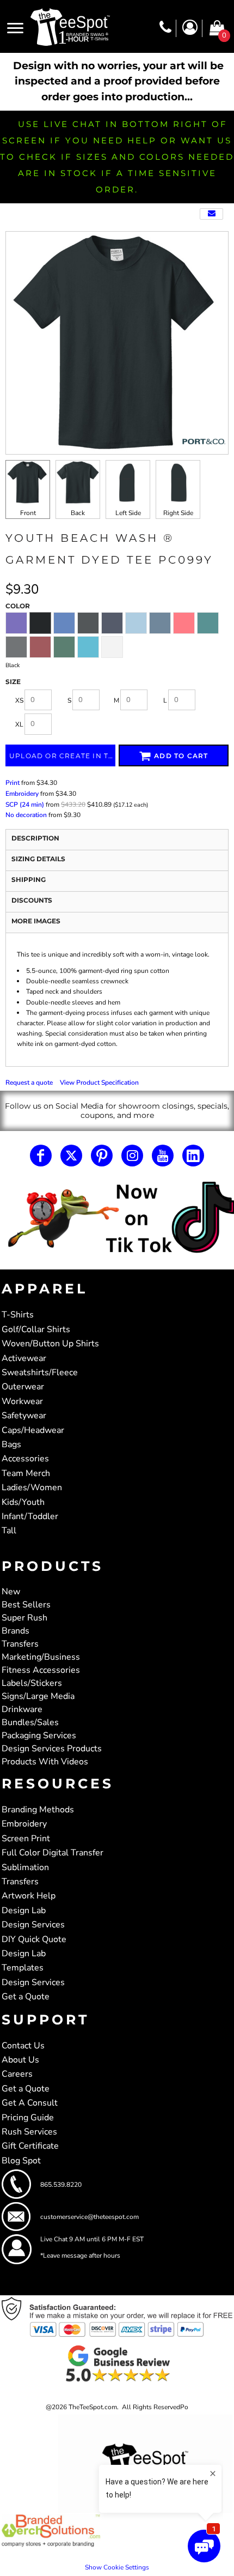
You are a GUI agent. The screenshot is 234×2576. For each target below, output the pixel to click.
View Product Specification (99, 1083)
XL (19, 724)
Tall (9, 1531)
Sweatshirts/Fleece (40, 1372)
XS (19, 700)
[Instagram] (132, 1156)
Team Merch (26, 1473)
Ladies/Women (32, 1487)
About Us (20, 2060)
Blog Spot (21, 2161)
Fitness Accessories (41, 1670)
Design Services (33, 1925)
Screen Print (26, 1839)
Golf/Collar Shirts (36, 1329)
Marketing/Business (41, 1657)
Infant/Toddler (30, 1516)
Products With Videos (45, 1762)
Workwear (22, 1401)
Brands (16, 1631)
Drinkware (22, 1709)
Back (78, 513)
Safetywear (24, 1416)
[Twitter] (71, 1156)
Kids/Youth (23, 1502)
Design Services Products (52, 1749)
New (11, 1592)
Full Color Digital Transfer (53, 1853)
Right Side (178, 513)
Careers (17, 2074)
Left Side (128, 513)
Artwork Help (29, 1896)
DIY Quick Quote (34, 1939)
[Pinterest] (102, 1156)
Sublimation (25, 1867)
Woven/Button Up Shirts (50, 1344)
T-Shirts (18, 1315)
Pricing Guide (28, 2118)
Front (28, 513)
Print (13, 783)
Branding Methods (38, 1810)
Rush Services (29, 2132)
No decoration (26, 815)
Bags (11, 1444)
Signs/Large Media (38, 1696)
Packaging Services (39, 1736)
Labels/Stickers (32, 1683)
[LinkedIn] (193, 1156)
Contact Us (23, 2046)
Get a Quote (26, 1997)
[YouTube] (163, 1156)
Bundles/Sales (30, 1722)
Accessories (25, 1459)
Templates (23, 1968)
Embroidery (22, 794)
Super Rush (24, 1618)
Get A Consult (30, 2103)
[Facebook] (41, 1156)
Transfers (20, 1644)
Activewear (24, 1358)
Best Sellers (26, 1605)
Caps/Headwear (33, 1430)
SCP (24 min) (25, 805)
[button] (117, 1219)
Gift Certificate (30, 2146)
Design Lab (24, 1910)
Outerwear (23, 1387)
